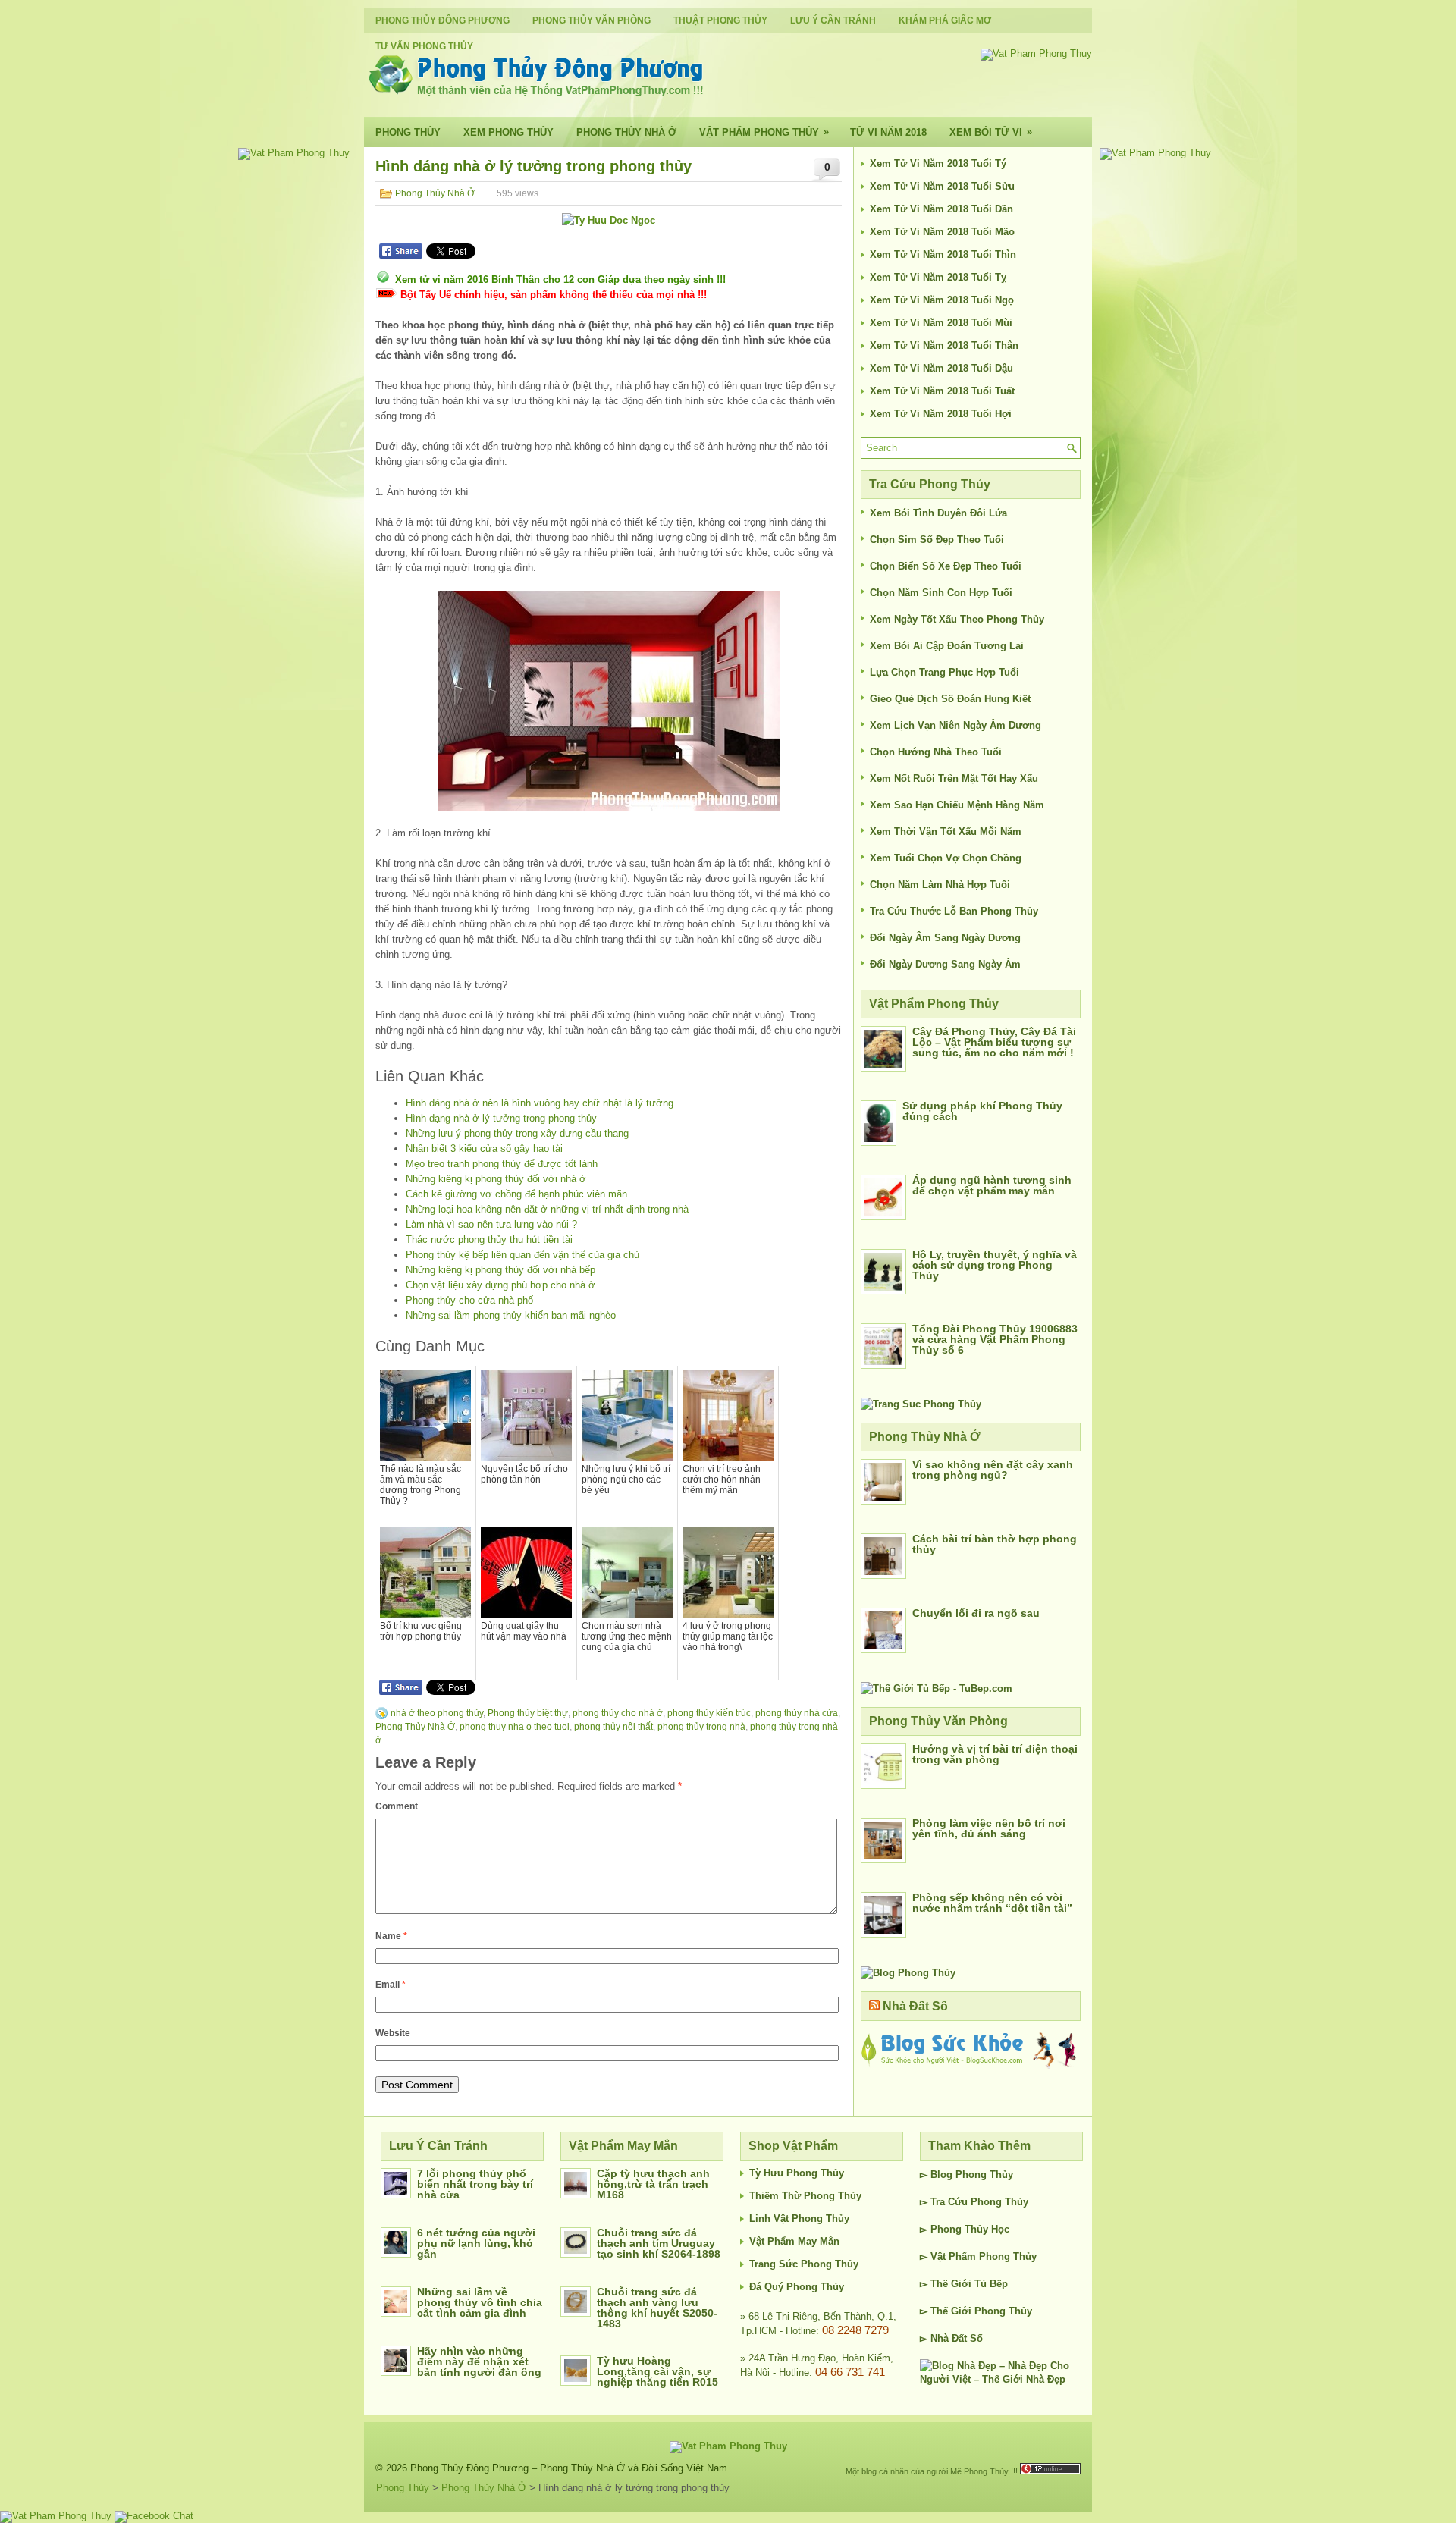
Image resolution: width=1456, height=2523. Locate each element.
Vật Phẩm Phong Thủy (764, 132)
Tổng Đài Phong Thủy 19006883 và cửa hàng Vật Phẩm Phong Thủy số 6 (995, 1339)
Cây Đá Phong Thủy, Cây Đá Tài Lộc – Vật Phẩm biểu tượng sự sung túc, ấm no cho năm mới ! (994, 1042)
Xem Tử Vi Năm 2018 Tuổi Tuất (942, 391)
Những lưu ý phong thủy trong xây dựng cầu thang (517, 1133)
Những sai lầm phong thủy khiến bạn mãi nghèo (511, 1315)
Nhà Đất (949, 2338)
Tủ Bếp (991, 2284)
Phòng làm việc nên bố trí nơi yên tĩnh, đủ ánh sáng (989, 1828)
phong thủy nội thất (613, 1727)
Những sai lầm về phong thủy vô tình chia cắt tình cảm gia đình (480, 2302)
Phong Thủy (408, 132)
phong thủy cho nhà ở (618, 1713)
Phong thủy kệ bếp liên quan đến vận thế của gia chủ (522, 1255)
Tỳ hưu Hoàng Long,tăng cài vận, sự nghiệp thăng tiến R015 (657, 2371)
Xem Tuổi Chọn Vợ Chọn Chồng (946, 858)
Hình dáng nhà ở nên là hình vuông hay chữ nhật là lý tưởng (540, 1103)
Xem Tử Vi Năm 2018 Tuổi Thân (944, 345)
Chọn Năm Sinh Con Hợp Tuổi (941, 593)
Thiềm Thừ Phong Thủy (805, 2196)
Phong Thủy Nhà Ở (626, 132)
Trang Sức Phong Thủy (804, 2264)
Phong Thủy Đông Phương (442, 20)
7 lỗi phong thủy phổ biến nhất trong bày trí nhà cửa (475, 2184)
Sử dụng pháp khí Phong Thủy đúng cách (982, 1111)
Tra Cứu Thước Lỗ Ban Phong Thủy (954, 911)
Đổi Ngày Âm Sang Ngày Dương (945, 938)
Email (391, 1985)
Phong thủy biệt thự (528, 1713)
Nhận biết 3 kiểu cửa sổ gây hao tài (484, 1149)
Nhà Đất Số (915, 2006)
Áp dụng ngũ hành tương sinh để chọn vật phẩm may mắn (992, 1185)
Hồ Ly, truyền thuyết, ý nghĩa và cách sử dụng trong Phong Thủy (995, 1265)
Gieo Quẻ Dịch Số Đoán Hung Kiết (950, 699)
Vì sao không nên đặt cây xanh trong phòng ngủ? (993, 1470)
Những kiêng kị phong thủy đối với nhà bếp (500, 1270)
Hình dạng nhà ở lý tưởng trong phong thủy (501, 1118)
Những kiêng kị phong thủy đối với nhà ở (496, 1179)
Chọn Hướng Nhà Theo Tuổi (936, 752)
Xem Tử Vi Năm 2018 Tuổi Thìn (943, 254)
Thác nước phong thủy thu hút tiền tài (489, 1240)
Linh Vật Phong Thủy (799, 2219)
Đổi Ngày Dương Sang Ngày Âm (945, 964)
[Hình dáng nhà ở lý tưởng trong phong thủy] (609, 701)
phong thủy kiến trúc (709, 1713)
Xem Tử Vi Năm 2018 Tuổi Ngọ (942, 300)
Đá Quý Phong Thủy (797, 2287)
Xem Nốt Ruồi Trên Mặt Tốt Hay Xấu (954, 778)
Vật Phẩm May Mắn (794, 2241)
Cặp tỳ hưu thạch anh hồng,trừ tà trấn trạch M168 (653, 2184)
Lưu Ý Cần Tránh (833, 20)
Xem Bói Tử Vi (991, 132)
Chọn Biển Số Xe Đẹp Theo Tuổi (946, 566)
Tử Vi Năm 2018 (888, 132)
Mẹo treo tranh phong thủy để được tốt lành (502, 1164)
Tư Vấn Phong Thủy (424, 46)
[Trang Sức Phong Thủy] (921, 1404)
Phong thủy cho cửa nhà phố (469, 1300)
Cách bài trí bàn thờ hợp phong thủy (995, 1544)
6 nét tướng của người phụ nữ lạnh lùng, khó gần (476, 2243)
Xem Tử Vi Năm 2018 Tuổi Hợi (941, 414)
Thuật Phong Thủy (720, 20)
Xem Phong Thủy (508, 132)
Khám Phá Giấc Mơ (945, 20)
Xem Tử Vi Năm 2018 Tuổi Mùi (941, 323)
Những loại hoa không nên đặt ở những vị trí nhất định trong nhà (547, 1209)
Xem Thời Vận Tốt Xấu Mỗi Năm (946, 832)
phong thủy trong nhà (701, 1727)
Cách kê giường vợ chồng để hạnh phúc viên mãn (516, 1194)
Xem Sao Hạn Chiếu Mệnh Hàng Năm (957, 805)
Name (391, 1936)
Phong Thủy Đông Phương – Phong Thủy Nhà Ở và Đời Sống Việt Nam (569, 2468)
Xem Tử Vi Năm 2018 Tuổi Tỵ (938, 277)
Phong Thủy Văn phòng (591, 20)
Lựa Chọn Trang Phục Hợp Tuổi (945, 672)
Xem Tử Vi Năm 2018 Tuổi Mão (942, 232)
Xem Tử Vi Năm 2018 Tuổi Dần (941, 209)
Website (393, 2033)
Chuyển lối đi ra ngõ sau (976, 1613)
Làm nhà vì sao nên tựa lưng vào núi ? (491, 1224)
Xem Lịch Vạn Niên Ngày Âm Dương (955, 725)
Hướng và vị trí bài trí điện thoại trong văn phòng (995, 1754)
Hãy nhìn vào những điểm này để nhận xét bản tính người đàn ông (479, 2361)
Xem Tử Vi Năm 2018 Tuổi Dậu (941, 368)
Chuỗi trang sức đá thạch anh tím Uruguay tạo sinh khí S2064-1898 (659, 2243)
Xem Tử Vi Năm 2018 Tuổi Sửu (942, 186)
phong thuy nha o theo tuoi (515, 1727)
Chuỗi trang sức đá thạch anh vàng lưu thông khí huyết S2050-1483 (657, 2308)
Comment (397, 1806)
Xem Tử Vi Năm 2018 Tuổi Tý (938, 163)
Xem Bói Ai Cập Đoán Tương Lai (947, 646)
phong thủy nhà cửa (797, 1713)
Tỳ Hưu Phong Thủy (797, 2173)
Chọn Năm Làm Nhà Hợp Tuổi (940, 885)
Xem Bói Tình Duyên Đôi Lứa (938, 513)
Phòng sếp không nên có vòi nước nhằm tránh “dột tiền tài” (992, 1903)
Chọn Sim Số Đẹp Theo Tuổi (937, 540)
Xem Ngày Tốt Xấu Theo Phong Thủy (957, 619)
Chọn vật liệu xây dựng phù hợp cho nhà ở (500, 1285)
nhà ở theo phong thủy (437, 1713)
